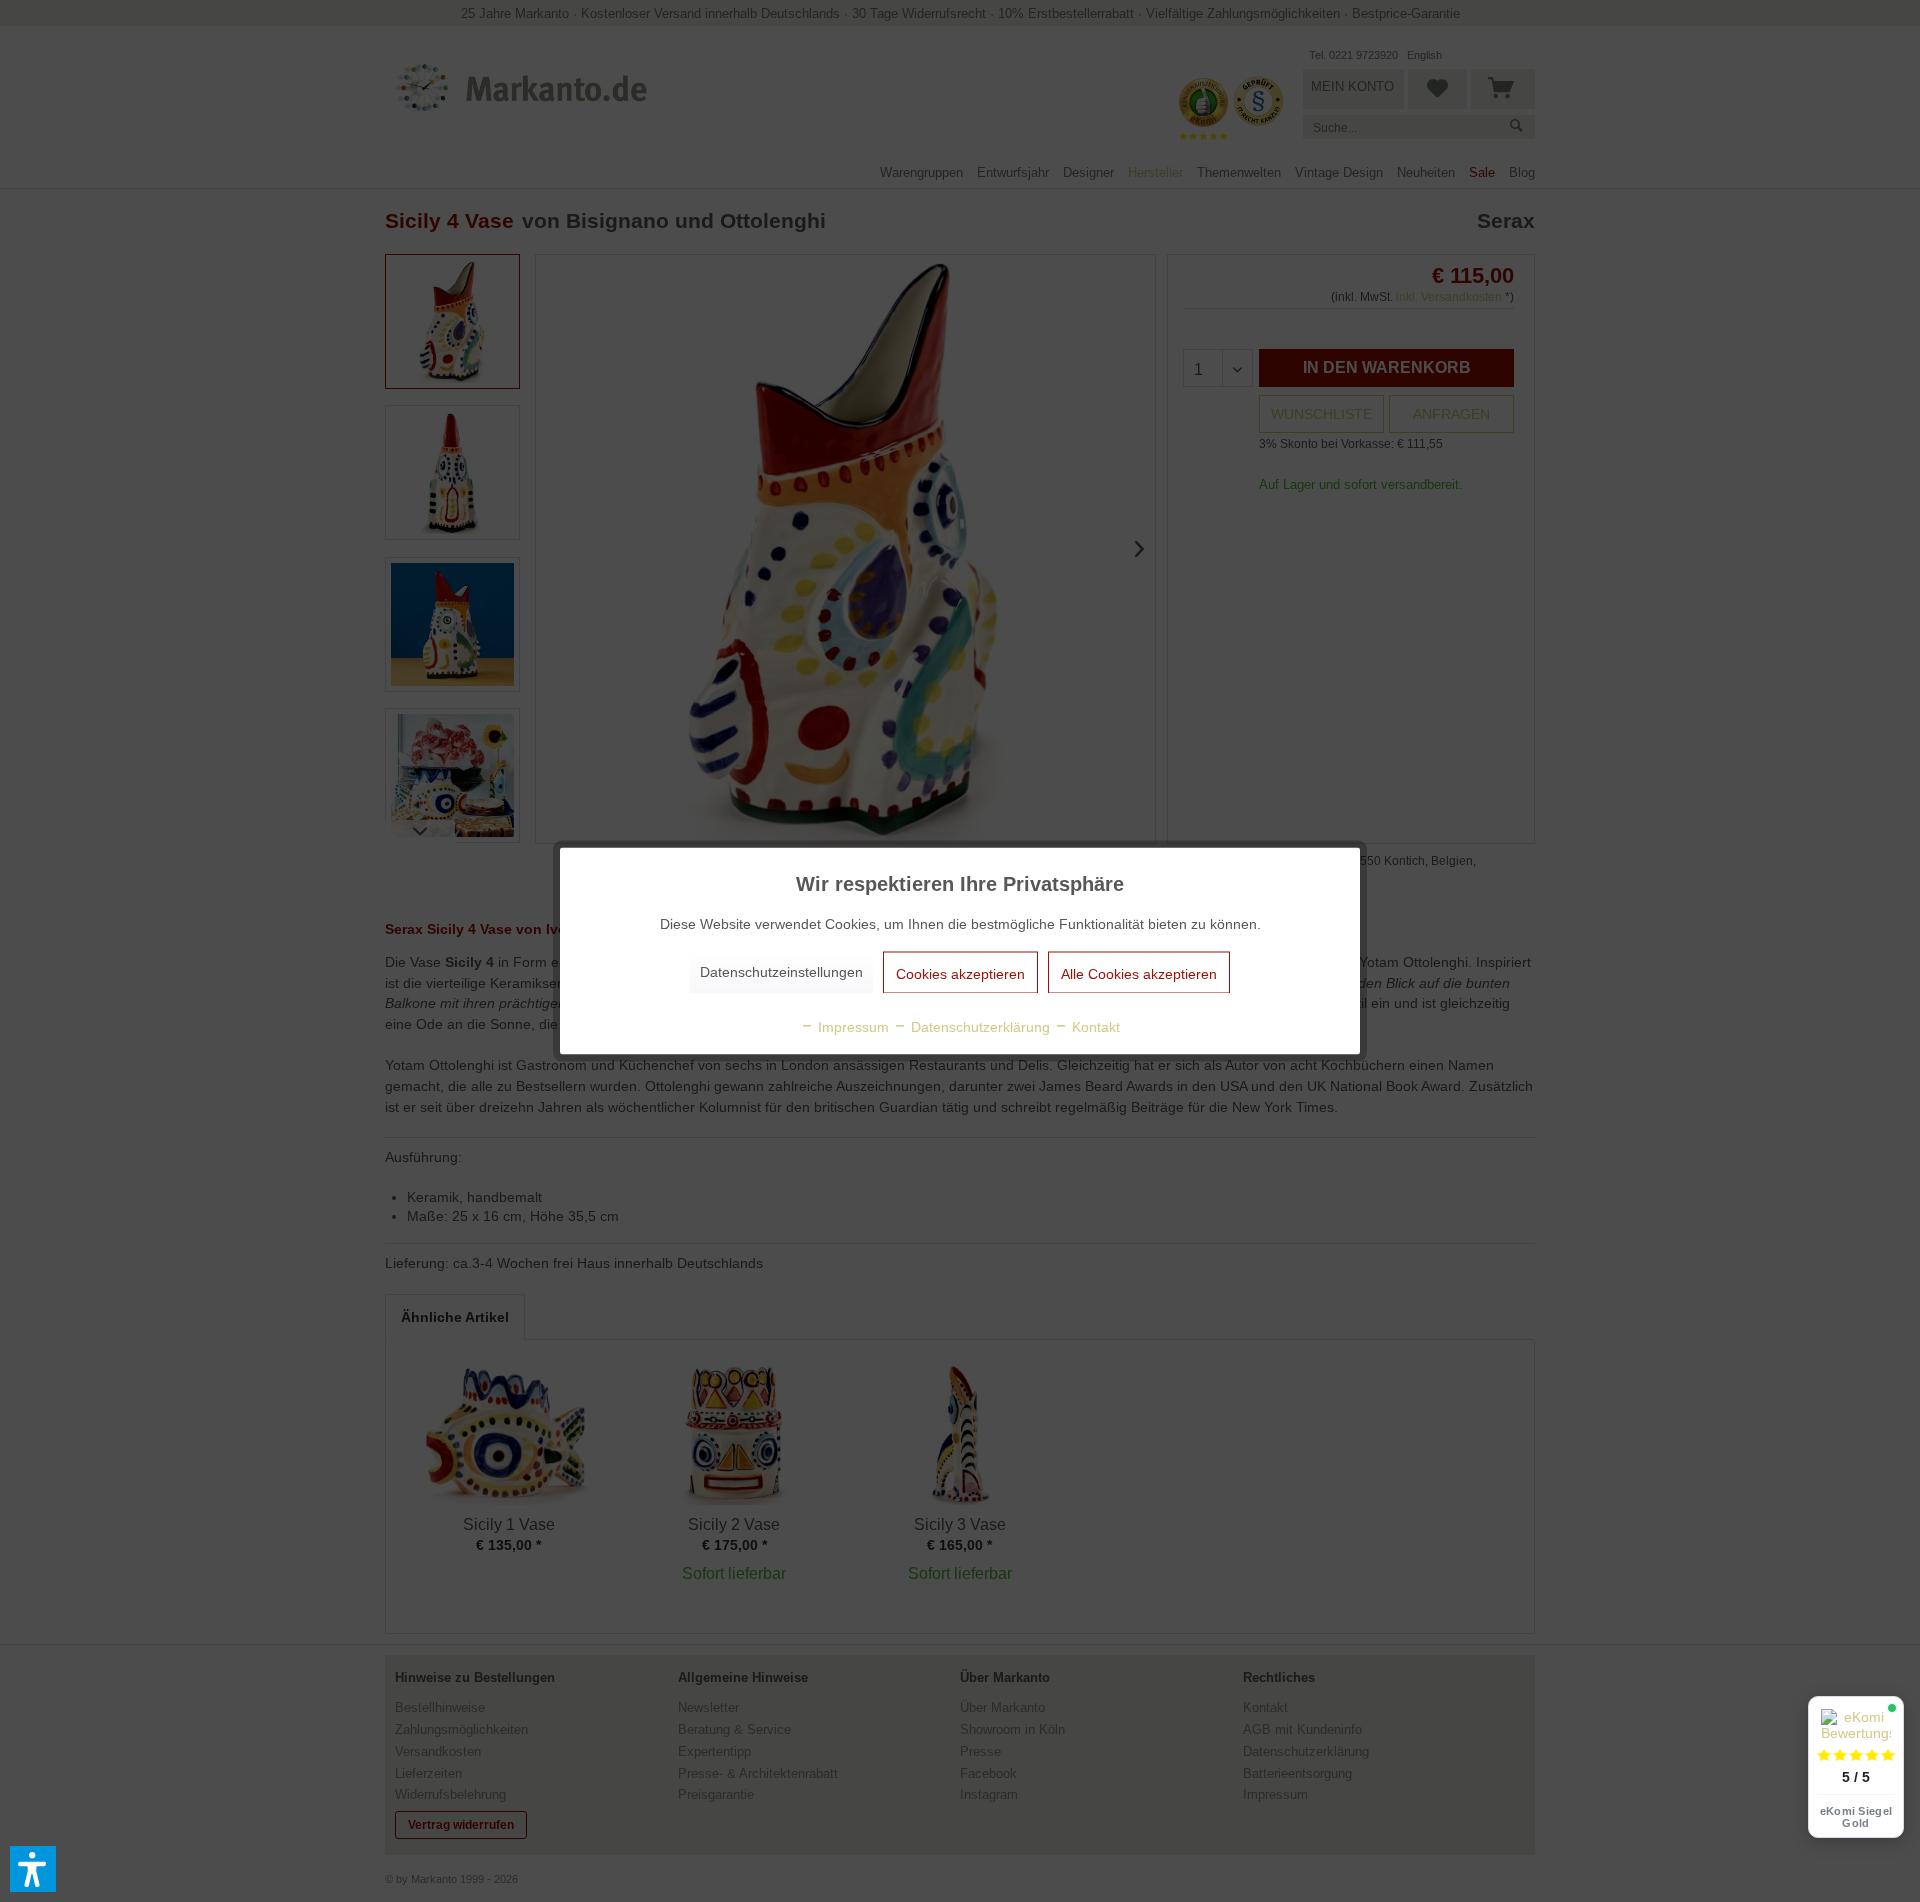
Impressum (851, 1027)
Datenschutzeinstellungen (781, 972)
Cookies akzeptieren (960, 974)
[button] (33, 1869)
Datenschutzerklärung (978, 1027)
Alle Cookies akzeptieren (1139, 974)
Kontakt (1094, 1027)
